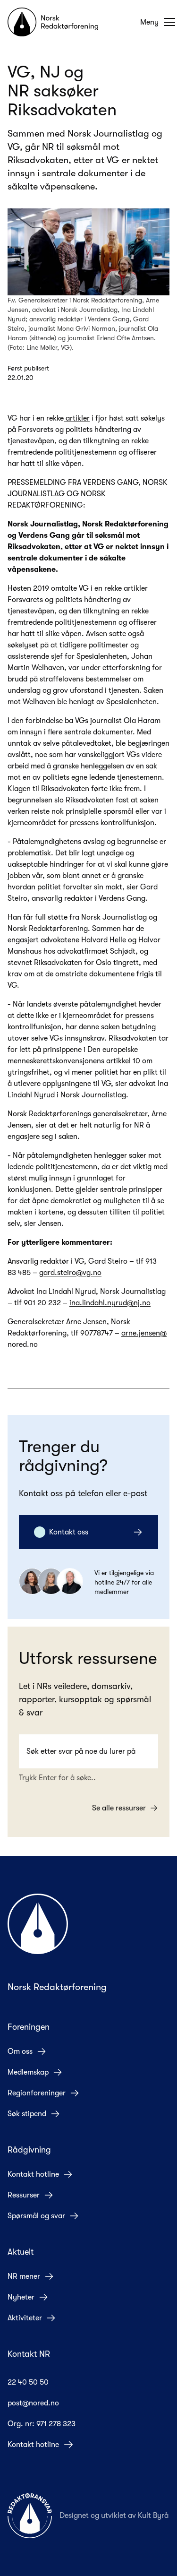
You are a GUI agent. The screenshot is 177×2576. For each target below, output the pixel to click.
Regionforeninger (37, 2093)
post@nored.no (33, 2403)
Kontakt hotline (33, 2174)
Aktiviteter (25, 2318)
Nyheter (21, 2297)
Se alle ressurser (119, 1808)
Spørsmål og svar (36, 2216)
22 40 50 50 (28, 2382)
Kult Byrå (153, 2516)
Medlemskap (28, 2072)
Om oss (20, 2051)
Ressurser (24, 2195)
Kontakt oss (69, 1532)
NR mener (24, 2276)
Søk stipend (27, 2114)
